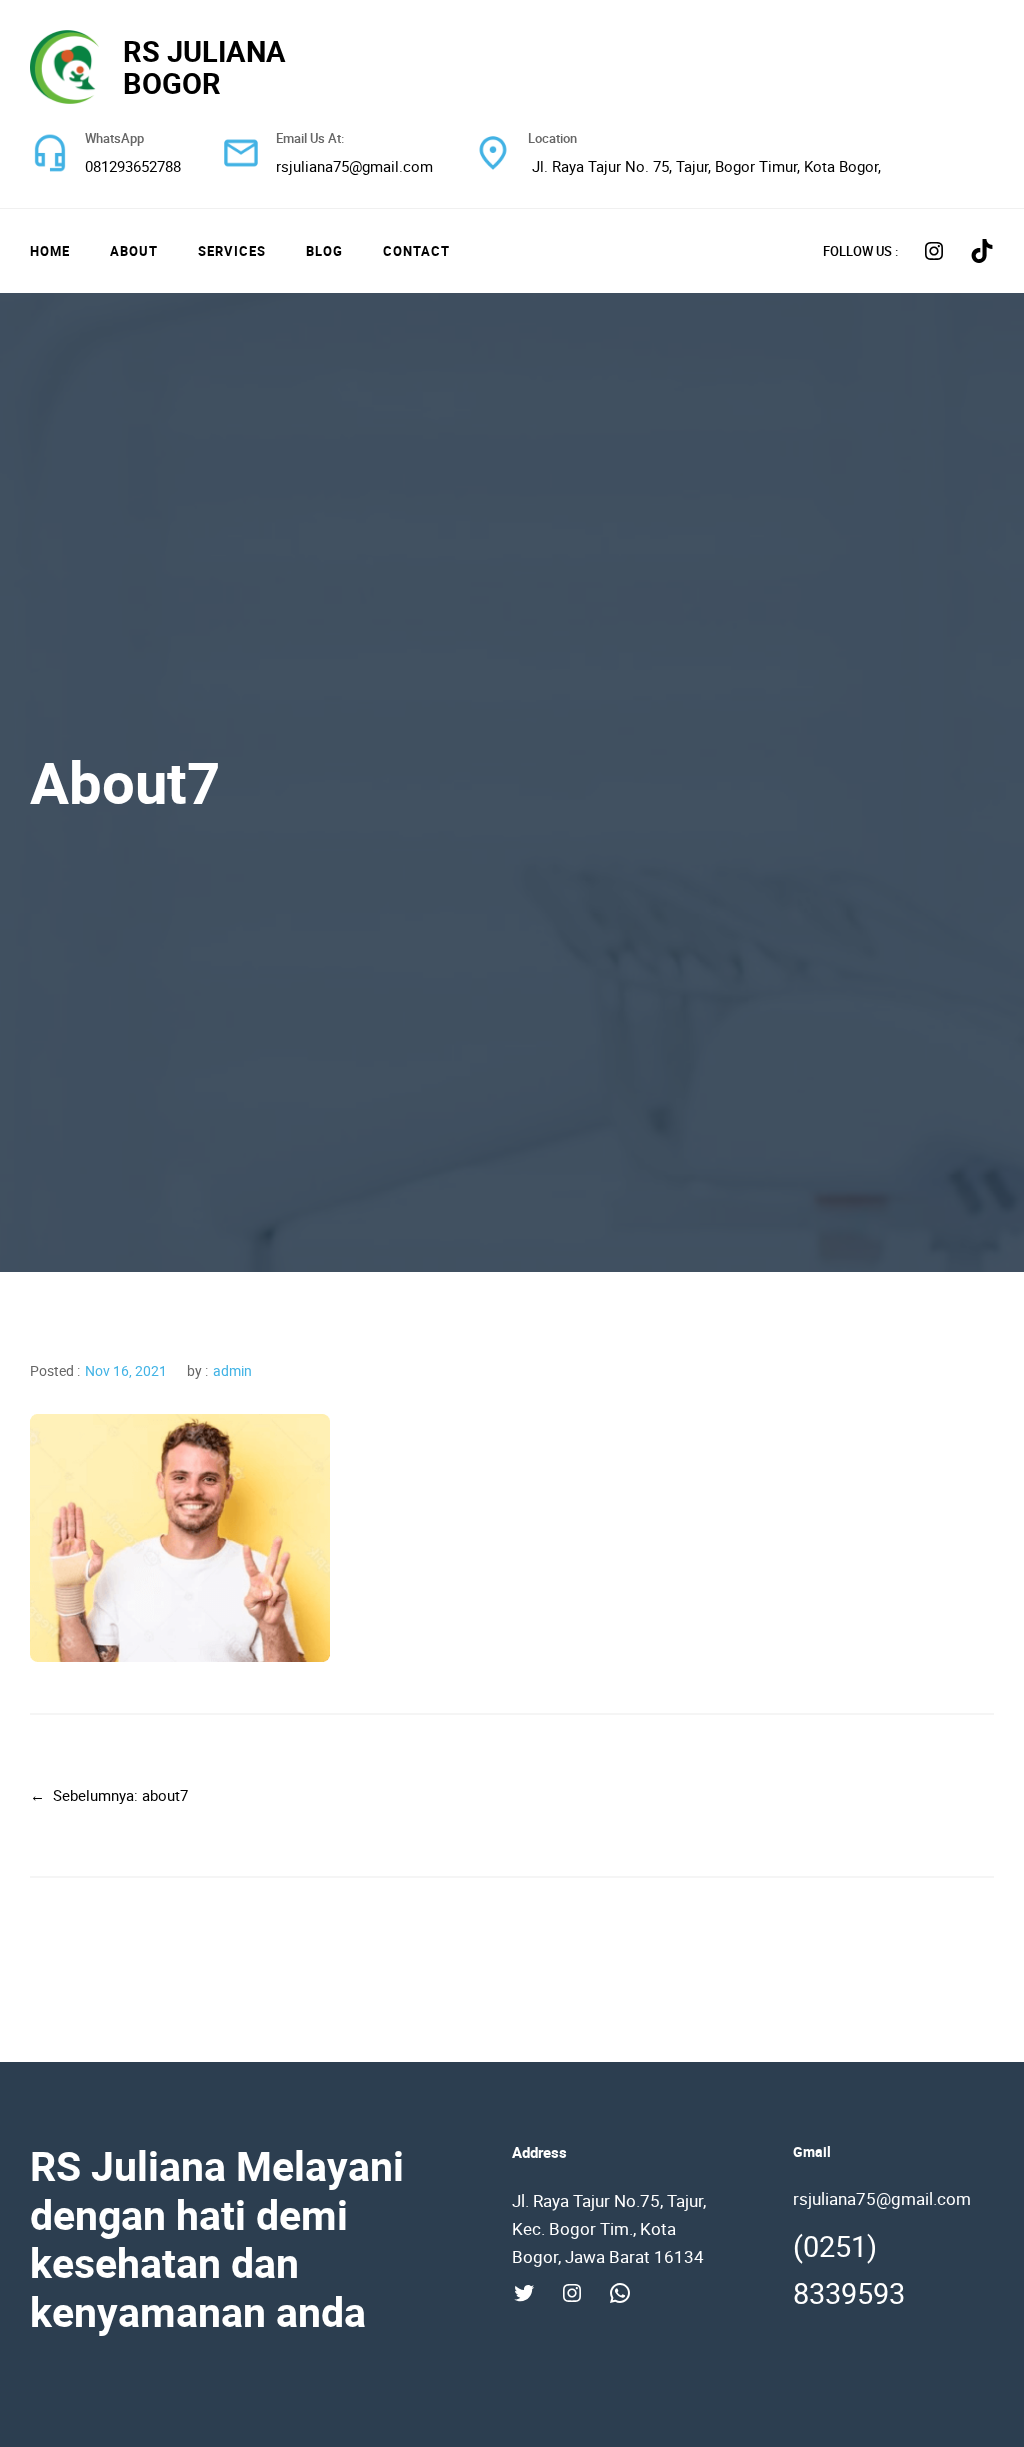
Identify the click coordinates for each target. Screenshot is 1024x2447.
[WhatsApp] (620, 2293)
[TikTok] (982, 251)
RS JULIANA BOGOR (204, 67)
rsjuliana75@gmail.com (354, 166)
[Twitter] (524, 2293)
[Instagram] (934, 251)
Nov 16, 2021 (126, 1370)
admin (232, 1370)
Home (50, 251)
